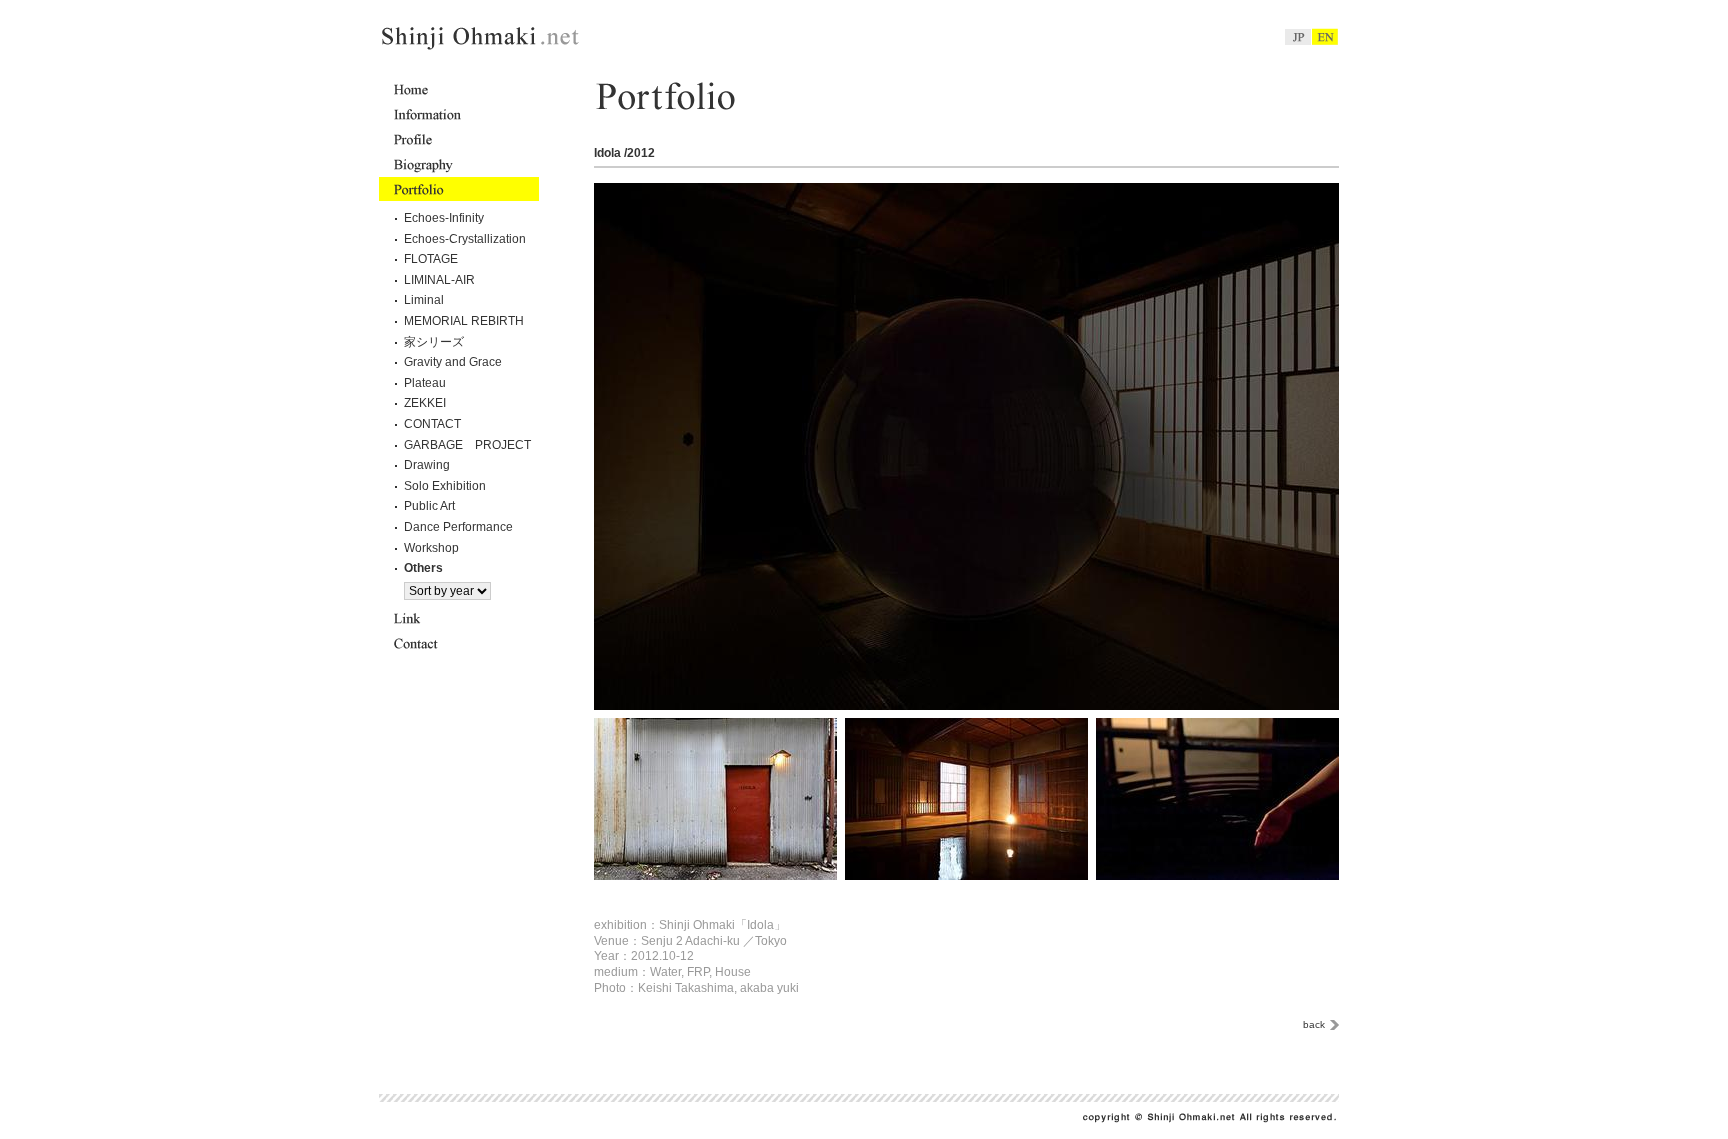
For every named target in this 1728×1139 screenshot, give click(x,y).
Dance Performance (458, 527)
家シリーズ (434, 342)
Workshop (431, 548)
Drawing (427, 465)
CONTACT (432, 424)
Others (423, 568)
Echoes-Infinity (444, 218)
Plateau (425, 383)
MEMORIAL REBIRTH (464, 321)
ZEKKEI (425, 403)
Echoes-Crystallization (465, 239)
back (1314, 1024)
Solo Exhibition (445, 486)
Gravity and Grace (453, 362)
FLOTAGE (431, 259)
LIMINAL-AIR (439, 280)
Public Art (429, 506)
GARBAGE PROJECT (467, 445)
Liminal (424, 300)
